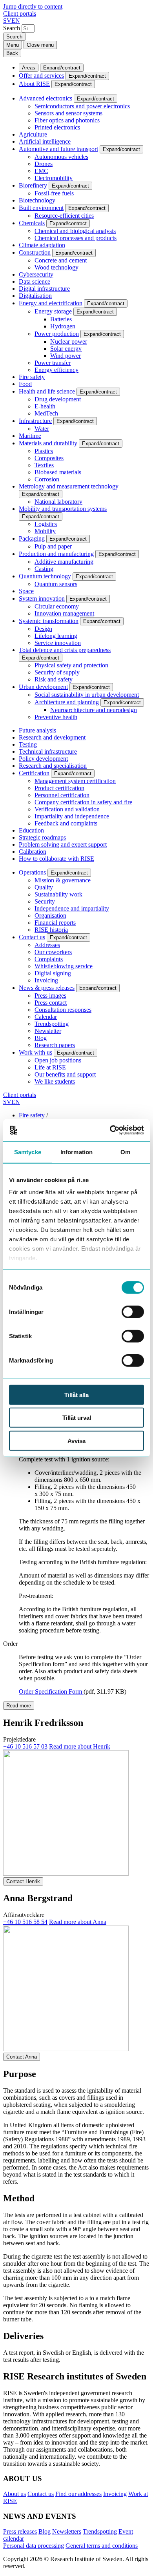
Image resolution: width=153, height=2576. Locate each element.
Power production (57, 334)
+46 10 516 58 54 (25, 1922)
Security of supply (57, 672)
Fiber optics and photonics (67, 120)
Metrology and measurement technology (69, 486)
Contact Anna (22, 2057)
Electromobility (54, 178)
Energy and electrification (51, 303)
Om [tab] (125, 1152)
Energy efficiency (56, 370)
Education (31, 830)
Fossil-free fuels (54, 193)
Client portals (20, 14)
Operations (32, 872)
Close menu (40, 45)
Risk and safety (54, 679)
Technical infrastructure (48, 751)
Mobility (45, 531)
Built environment (41, 208)
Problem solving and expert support (63, 844)
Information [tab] (76, 1152)
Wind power (66, 356)
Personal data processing (34, 2546)
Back (12, 53)
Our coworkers (53, 952)
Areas (29, 68)
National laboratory (58, 502)
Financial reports (55, 923)
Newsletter (48, 1031)
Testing (28, 744)
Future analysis (37, 730)
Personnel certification (62, 795)
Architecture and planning (67, 702)
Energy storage (53, 311)
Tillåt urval (77, 1418)
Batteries (61, 319)
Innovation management (64, 613)
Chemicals (32, 223)
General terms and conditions (102, 2546)
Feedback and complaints (66, 823)
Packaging (32, 538)
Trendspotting (52, 1024)
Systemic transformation (49, 621)
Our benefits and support (65, 1074)
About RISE (34, 84)
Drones (44, 164)
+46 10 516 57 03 (25, 1746)
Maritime (30, 436)
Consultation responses (63, 1010)
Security (45, 901)
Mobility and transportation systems (63, 509)
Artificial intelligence (45, 141)
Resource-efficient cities (64, 216)
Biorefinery (33, 185)
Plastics (44, 451)
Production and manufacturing (56, 554)
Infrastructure (35, 421)
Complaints (49, 959)
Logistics (46, 524)
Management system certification (75, 781)
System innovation (42, 598)
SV (7, 21)
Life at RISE (50, 1067)
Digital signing (53, 973)
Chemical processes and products (76, 238)
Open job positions (58, 1060)
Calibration (33, 852)
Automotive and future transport (58, 149)
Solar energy (66, 349)
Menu (13, 45)
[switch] (133, 1312)
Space (26, 591)
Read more (19, 1706)
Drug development (58, 399)
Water (42, 429)
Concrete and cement (61, 260)
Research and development (52, 737)
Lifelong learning (56, 636)
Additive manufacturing (64, 562)
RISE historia (51, 930)
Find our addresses (78, 2494)
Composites (49, 458)
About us (15, 2494)
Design (43, 629)
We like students (55, 1081)
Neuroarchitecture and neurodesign (94, 710)
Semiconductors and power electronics (82, 106)
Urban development (43, 687)
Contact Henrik (23, 1881)
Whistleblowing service (64, 966)
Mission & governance (63, 880)
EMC (41, 171)
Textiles (44, 465)
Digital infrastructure (44, 289)
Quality (44, 887)
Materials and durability (48, 443)
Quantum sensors (56, 584)
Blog (41, 1038)
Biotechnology (37, 200)
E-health (45, 406)
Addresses (47, 945)
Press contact (51, 1003)
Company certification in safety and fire (83, 802)
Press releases (20, 2531)
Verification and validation (67, 809)
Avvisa (76, 1440)
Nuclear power (69, 342)
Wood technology (56, 267)
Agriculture (33, 134)
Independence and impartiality (72, 908)
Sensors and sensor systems (68, 113)
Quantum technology (45, 576)
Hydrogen (63, 326)
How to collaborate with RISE (56, 859)
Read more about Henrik (80, 1746)
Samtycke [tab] (28, 1152)
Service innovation (58, 643)
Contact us (32, 937)
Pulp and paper (53, 546)
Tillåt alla (76, 1395)
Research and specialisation (53, 766)
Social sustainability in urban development (87, 695)
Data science (35, 281)
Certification (34, 773)
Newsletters (67, 2531)
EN (16, 21)
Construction (35, 252)
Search (12, 28)
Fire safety (32, 377)
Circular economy (57, 606)
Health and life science (47, 391)
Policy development (43, 759)
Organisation (50, 915)
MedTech (46, 413)
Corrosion (47, 479)
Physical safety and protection (71, 665)
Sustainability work (58, 894)
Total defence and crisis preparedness (65, 650)
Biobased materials (58, 472)
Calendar (46, 1017)
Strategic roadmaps (42, 837)
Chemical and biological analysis (75, 231)
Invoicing (46, 980)
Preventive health (56, 717)
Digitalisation (35, 296)
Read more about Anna (78, 1922)
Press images (50, 996)
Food (25, 384)
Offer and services (41, 76)
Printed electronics (57, 127)
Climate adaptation (42, 245)
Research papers (55, 1045)
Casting (44, 569)
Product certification (59, 788)
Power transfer (53, 363)
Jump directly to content (33, 6)
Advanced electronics (46, 98)
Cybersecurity (36, 274)
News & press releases (47, 988)
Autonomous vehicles (61, 157)
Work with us (36, 1052)
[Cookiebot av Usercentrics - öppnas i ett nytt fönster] (110, 1130)
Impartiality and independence (72, 816)
